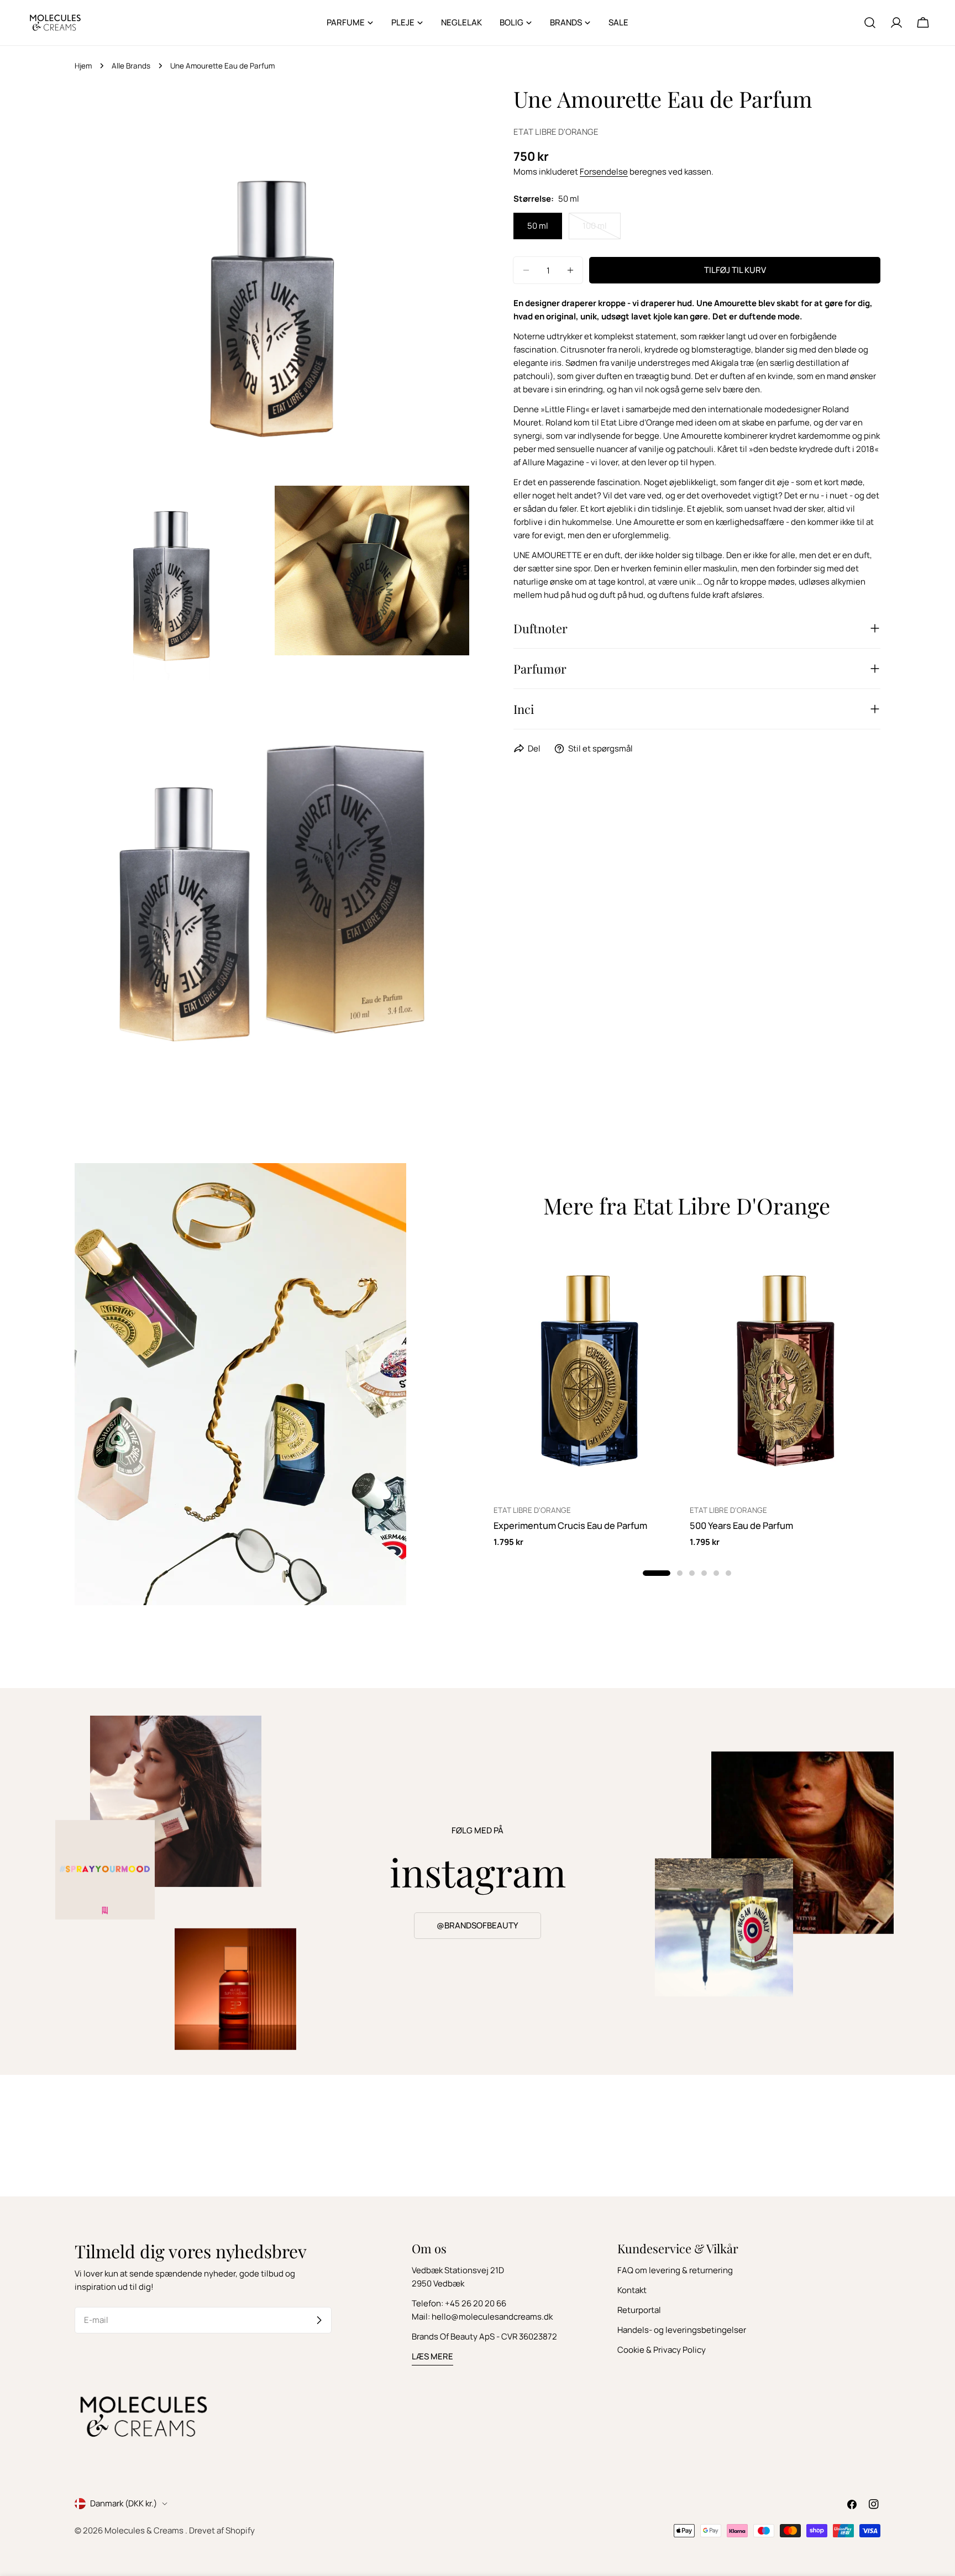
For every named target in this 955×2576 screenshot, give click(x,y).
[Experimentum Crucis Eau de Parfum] (589, 1368)
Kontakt (632, 2290)
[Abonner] (319, 2320)
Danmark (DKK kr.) (124, 2503)
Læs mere (432, 2356)
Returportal (639, 2310)
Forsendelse (604, 172)
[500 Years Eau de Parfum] (785, 1368)
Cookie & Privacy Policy (662, 2350)
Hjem (83, 66)
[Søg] (870, 23)
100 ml (602, 230)
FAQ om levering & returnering (675, 2270)
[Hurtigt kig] (668, 1265)
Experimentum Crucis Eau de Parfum (570, 1525)
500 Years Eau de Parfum (741, 1525)
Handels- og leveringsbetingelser (682, 2330)
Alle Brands (131, 66)
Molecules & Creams (145, 2530)
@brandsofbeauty (478, 1925)
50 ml (538, 226)
